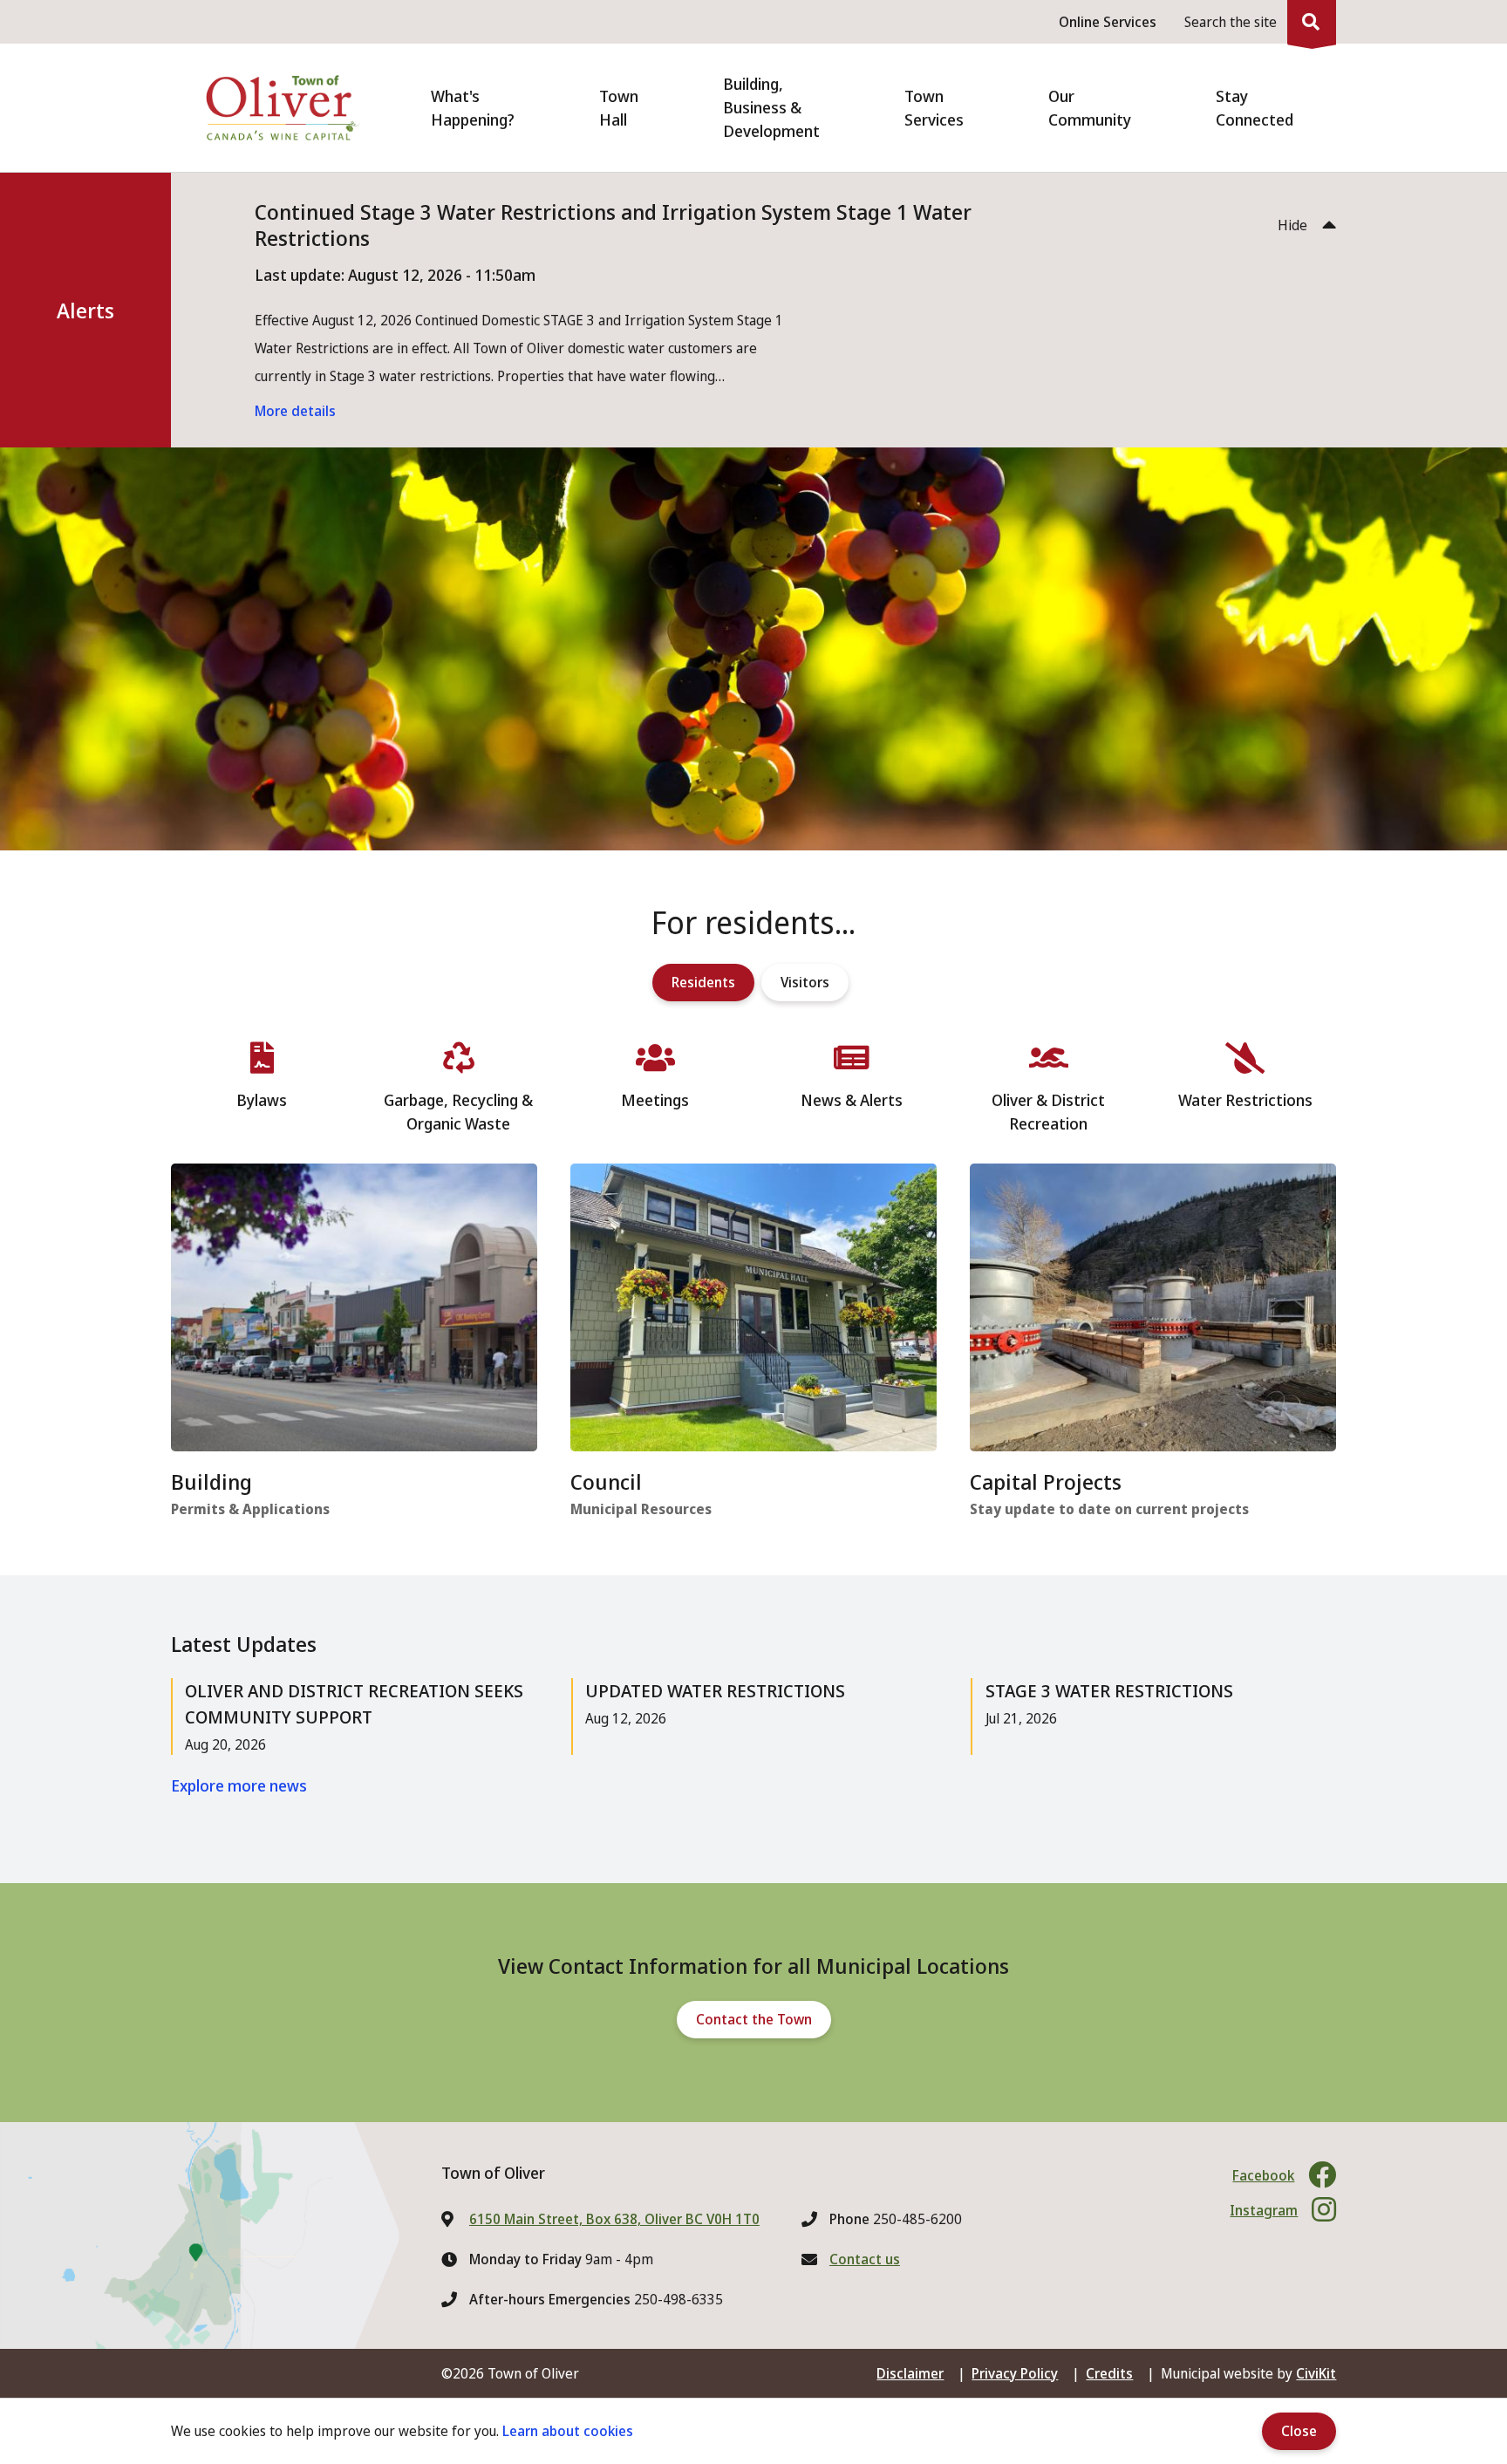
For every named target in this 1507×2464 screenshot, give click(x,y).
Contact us (865, 2259)
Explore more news (239, 1785)
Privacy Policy (1015, 2373)
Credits (1109, 2373)
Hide (1292, 225)
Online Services (1108, 22)
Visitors (805, 982)
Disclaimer (910, 2373)
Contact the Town (754, 2019)
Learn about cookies (568, 2431)
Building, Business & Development (771, 107)
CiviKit (1316, 2373)
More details (295, 411)
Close (1299, 2431)
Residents (703, 982)
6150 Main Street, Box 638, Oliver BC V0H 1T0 (614, 2219)
